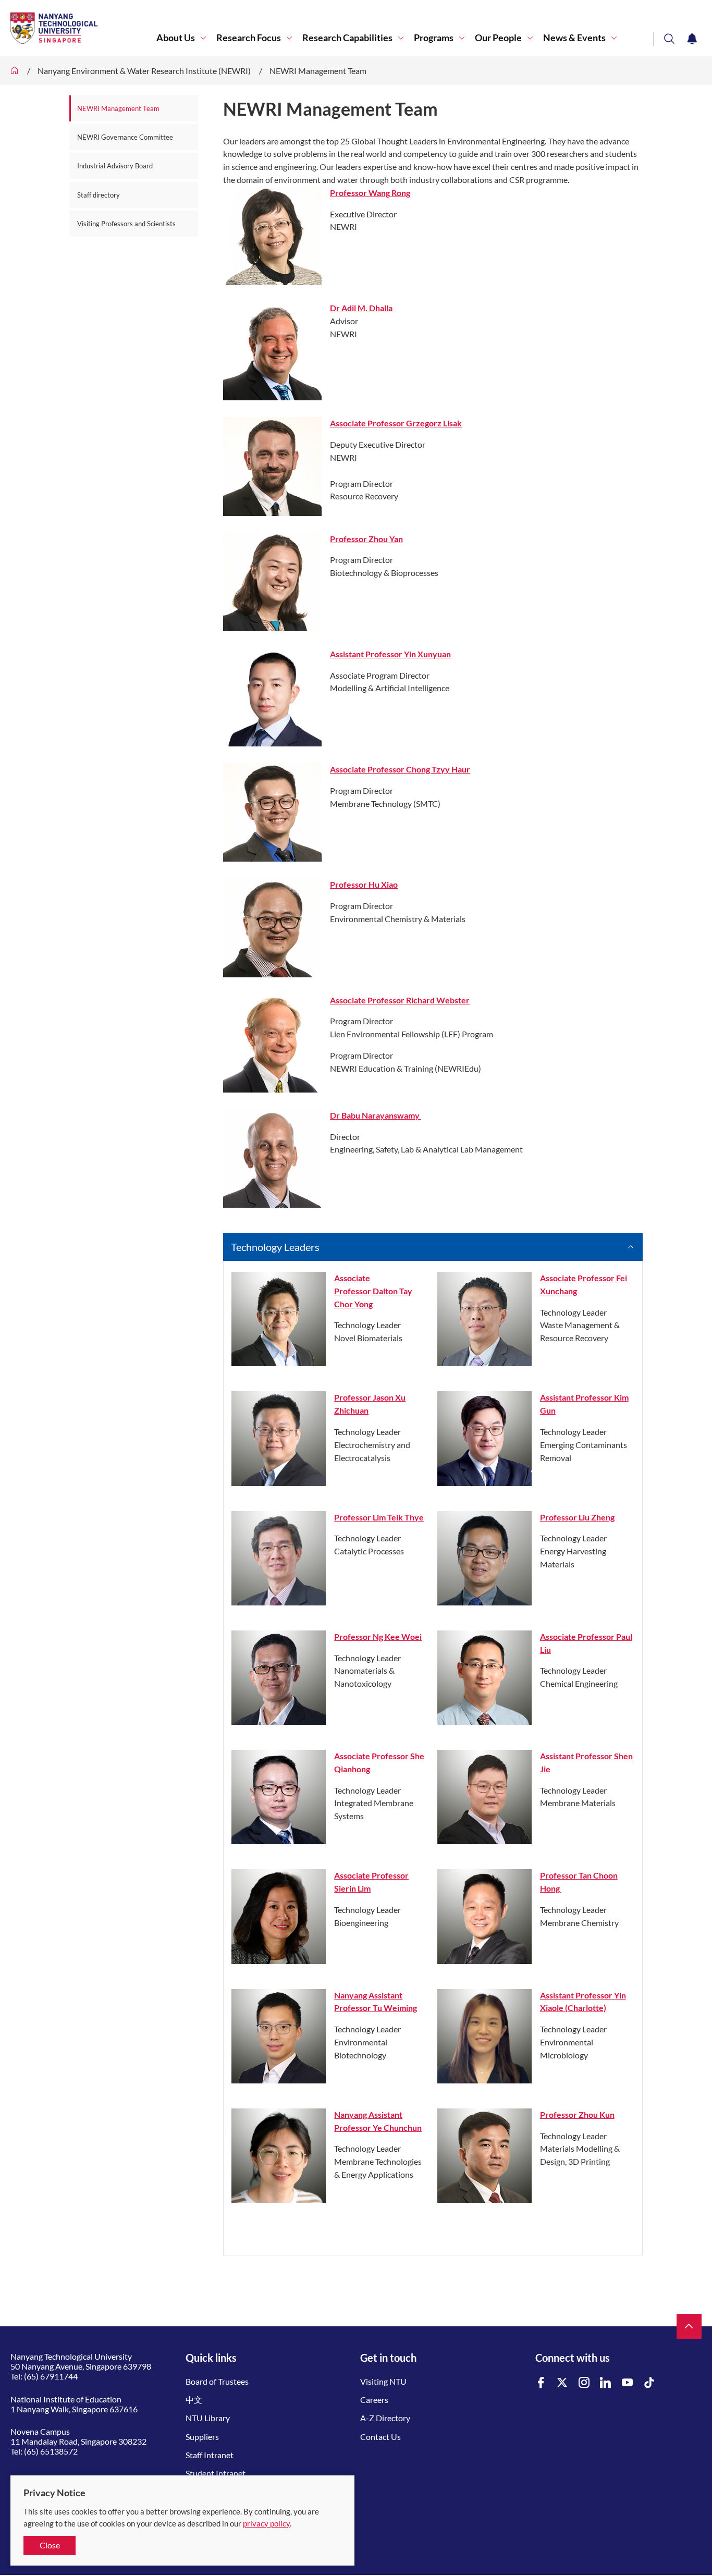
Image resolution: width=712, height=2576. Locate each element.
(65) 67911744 (51, 2376)
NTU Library (208, 2418)
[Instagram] (584, 2383)
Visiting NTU (383, 2381)
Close (50, 2545)
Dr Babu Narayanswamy (376, 1115)
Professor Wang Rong (370, 193)
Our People (498, 38)
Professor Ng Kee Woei (378, 1636)
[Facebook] (541, 2383)
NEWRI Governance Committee (125, 137)
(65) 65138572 (51, 2451)
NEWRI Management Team (318, 71)
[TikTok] (649, 2383)
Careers (374, 2400)
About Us (176, 38)
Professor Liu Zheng (577, 1517)
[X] (562, 2383)
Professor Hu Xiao (364, 884)
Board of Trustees (217, 2381)
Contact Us (380, 2437)
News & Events (574, 38)
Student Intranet (216, 2473)
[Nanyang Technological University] (83, 28)
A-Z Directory (385, 2418)
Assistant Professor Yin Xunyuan (390, 654)
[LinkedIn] (606, 2383)
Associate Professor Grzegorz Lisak (396, 423)
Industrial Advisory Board (116, 166)
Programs (434, 38)
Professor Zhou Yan (366, 539)
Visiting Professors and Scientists (126, 224)
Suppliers (202, 2437)
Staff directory (99, 195)
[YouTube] (628, 2383)
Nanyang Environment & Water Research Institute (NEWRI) (144, 71)
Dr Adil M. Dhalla (361, 308)
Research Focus (249, 38)
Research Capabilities (347, 38)
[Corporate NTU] (15, 71)
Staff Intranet (210, 2455)
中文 (194, 2400)
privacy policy (266, 2523)
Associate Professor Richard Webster (400, 1000)
